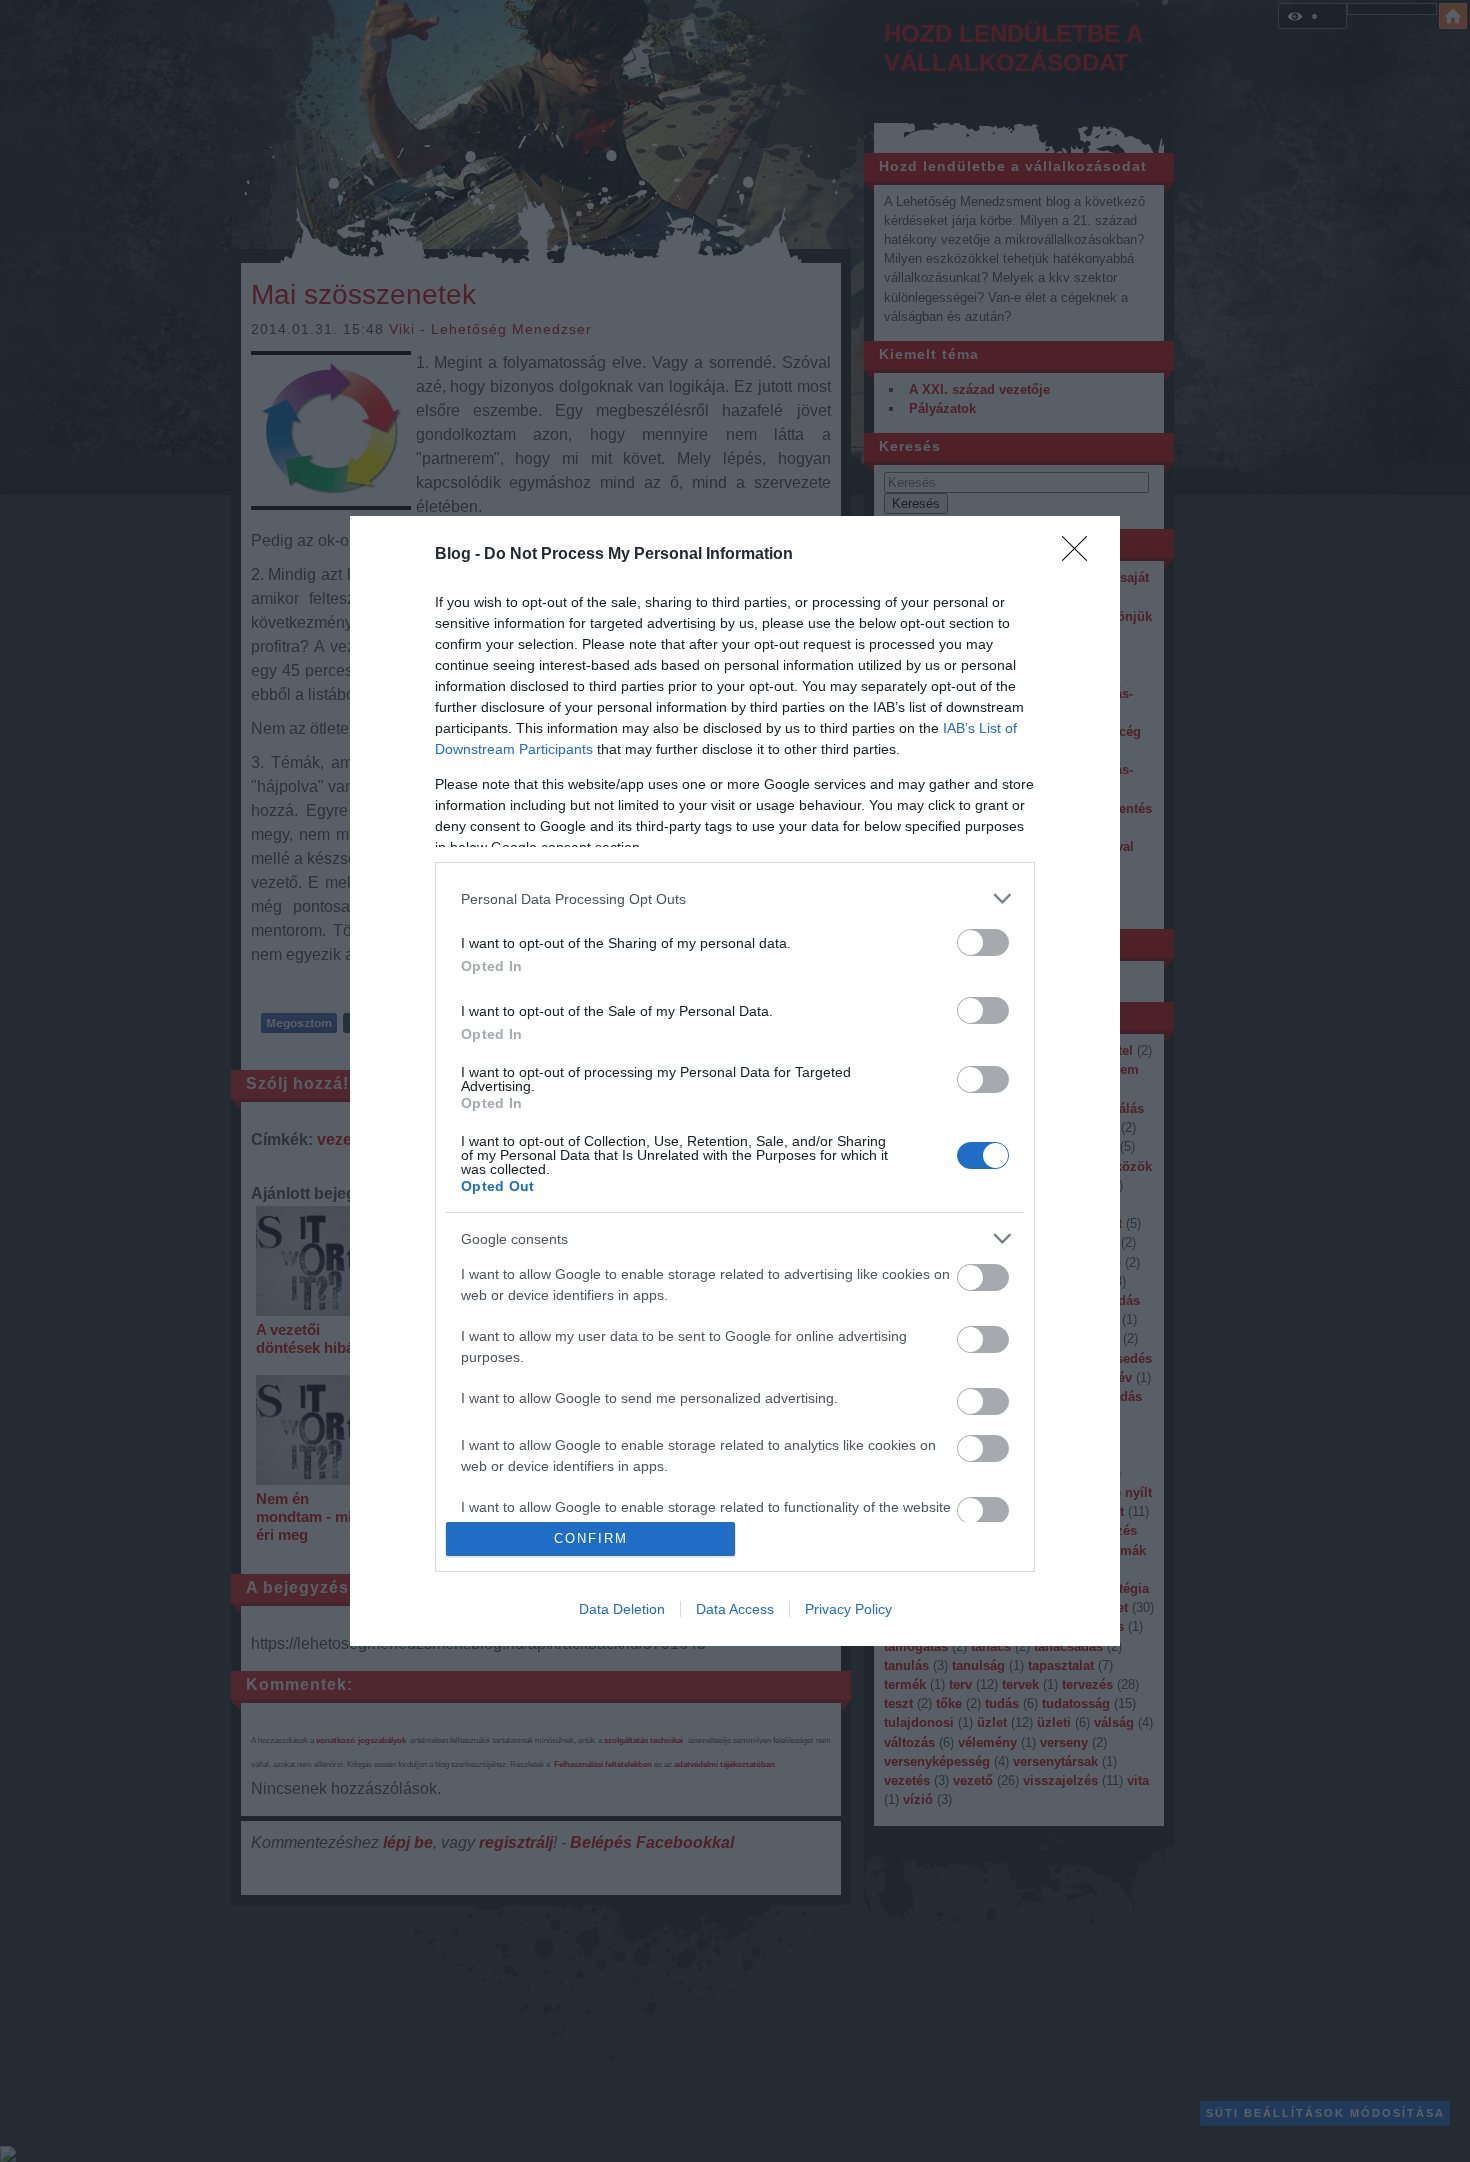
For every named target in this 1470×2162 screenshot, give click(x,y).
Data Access (735, 1609)
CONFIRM (591, 1538)
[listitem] (735, 898)
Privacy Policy (848, 1609)
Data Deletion (622, 1609)
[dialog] (735, 1081)
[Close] (1081, 555)
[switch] (983, 942)
